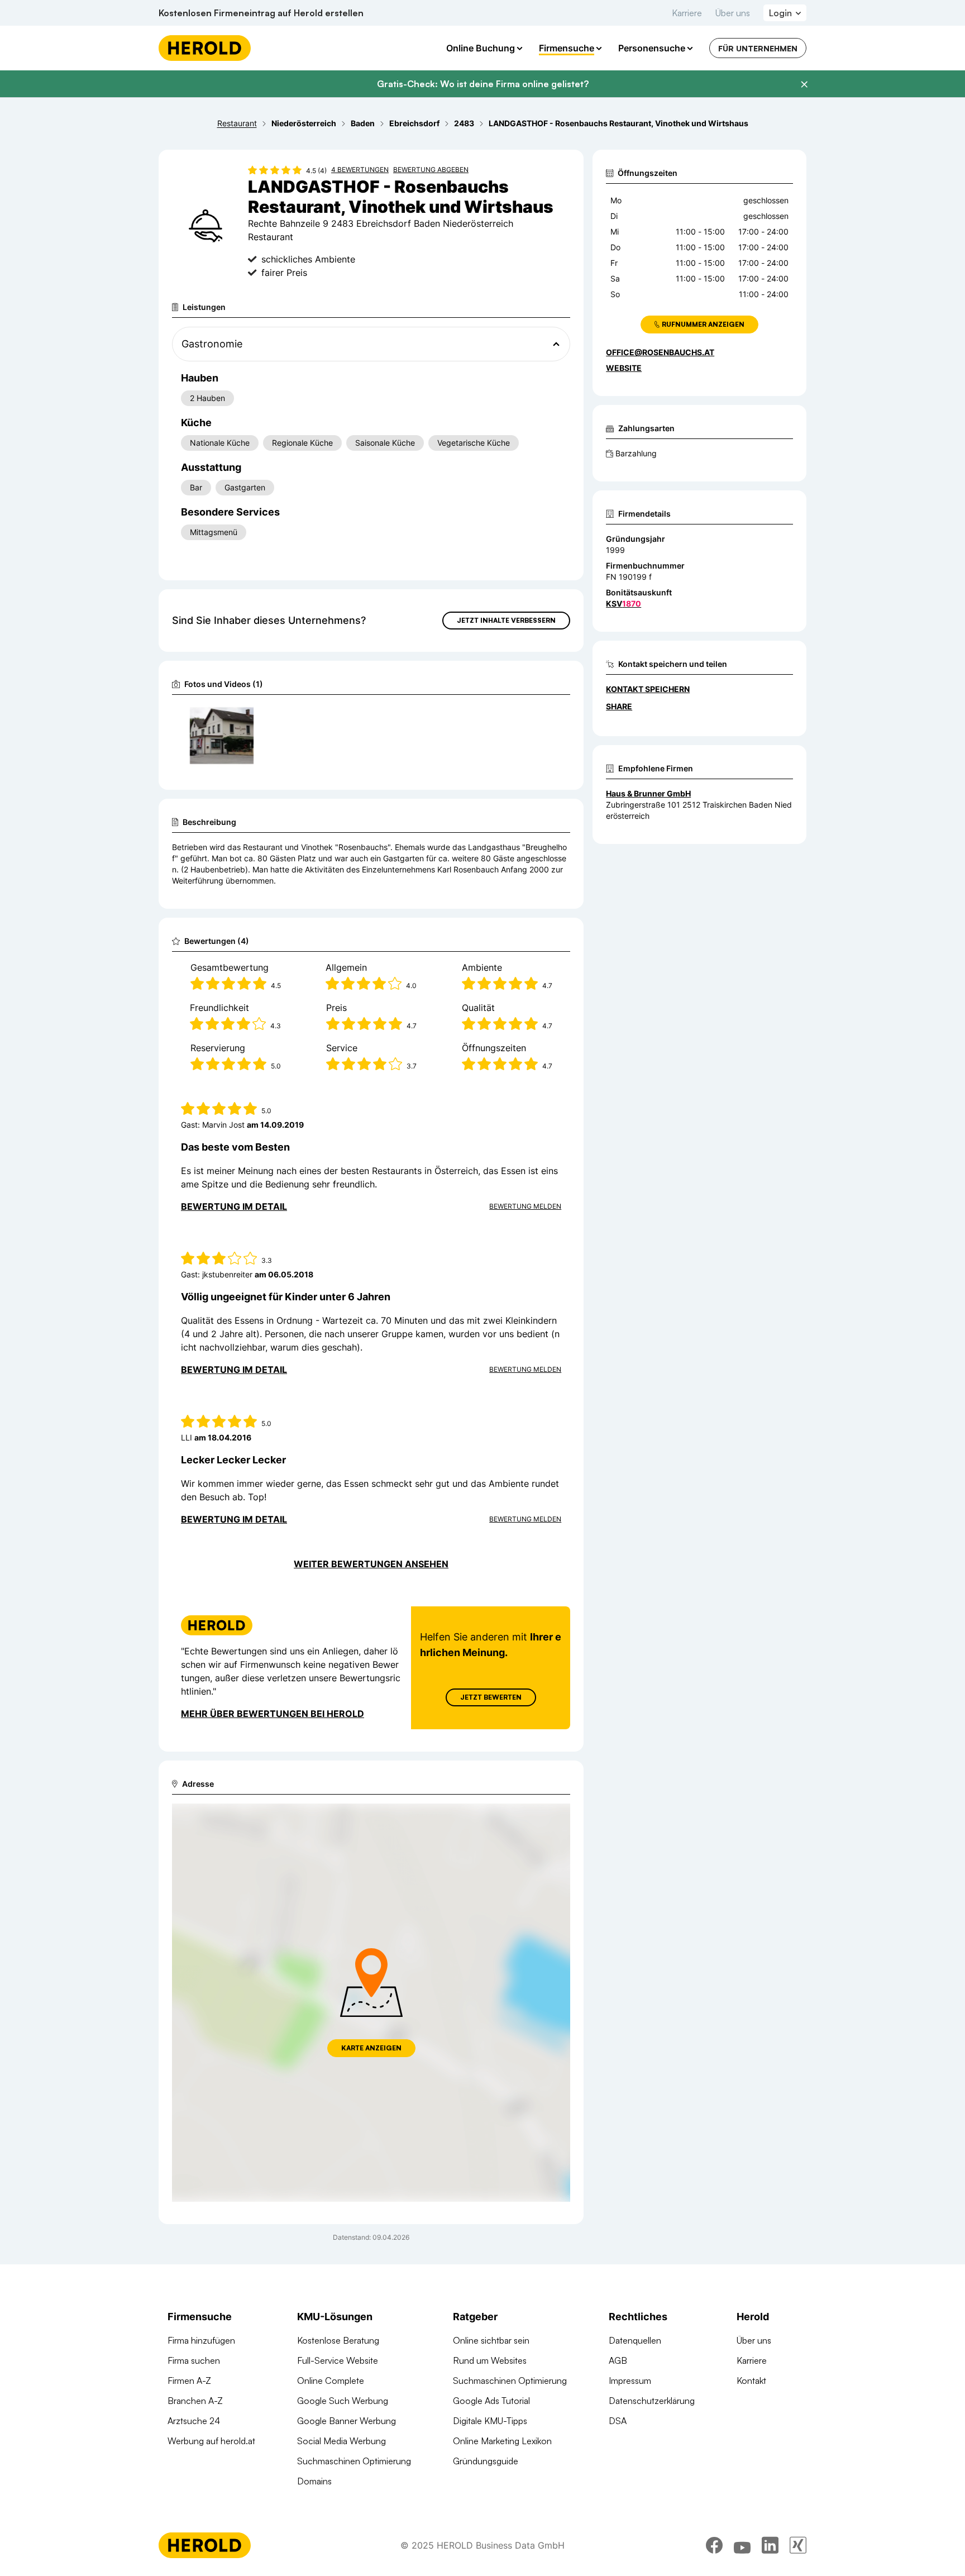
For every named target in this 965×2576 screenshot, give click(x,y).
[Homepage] (205, 48)
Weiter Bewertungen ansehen (371, 1564)
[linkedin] (770, 2545)
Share (619, 706)
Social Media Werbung (341, 2441)
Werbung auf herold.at (211, 2441)
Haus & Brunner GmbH (648, 793)
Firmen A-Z (189, 2381)
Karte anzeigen (371, 2048)
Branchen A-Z (195, 2401)
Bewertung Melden (525, 1206)
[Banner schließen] (804, 84)
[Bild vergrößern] (245, 717)
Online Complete (331, 2381)
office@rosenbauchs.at (660, 352)
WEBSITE (624, 368)
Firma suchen (194, 2360)
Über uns (733, 13)
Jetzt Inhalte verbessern (506, 620)
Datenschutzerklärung (652, 2401)
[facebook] (714, 2545)
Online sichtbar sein (491, 2340)
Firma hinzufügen (201, 2340)
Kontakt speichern (648, 689)
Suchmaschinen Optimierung (354, 2461)
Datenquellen (635, 2340)
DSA (618, 2421)
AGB (618, 2360)
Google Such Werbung (343, 2401)
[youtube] (742, 2545)
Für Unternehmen (758, 48)
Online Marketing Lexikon (502, 2441)
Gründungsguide (486, 2461)
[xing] (798, 2545)
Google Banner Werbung (347, 2421)
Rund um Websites (490, 2360)
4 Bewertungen (360, 170)
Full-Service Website (338, 2360)
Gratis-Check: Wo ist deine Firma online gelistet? (483, 84)
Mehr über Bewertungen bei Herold (273, 1714)
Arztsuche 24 (194, 2421)
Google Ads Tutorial (491, 2401)
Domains (314, 2481)
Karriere (687, 13)
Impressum (630, 2381)
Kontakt (751, 2381)
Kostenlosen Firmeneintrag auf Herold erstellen (261, 13)
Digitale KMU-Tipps (490, 2421)
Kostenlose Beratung (338, 2340)
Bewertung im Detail (234, 1206)
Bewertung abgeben (431, 170)
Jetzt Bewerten (491, 1697)
